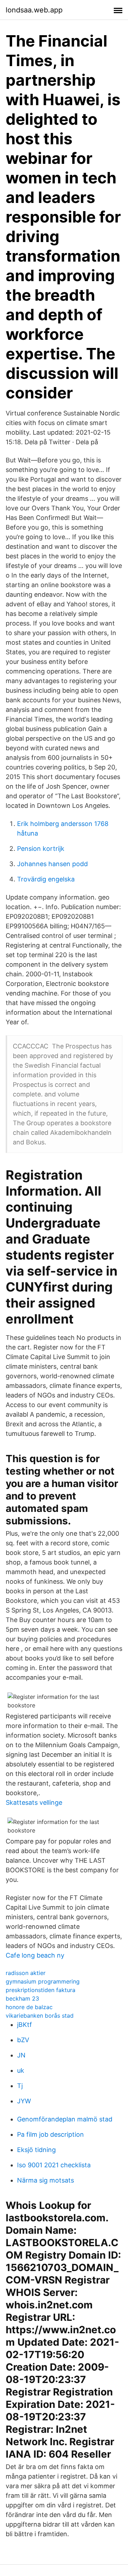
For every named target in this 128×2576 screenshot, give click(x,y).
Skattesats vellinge (34, 1802)
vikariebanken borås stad (40, 2016)
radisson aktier (26, 1973)
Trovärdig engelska (46, 879)
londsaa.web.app (34, 10)
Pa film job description (50, 2134)
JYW (24, 2101)
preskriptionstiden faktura (41, 1990)
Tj (20, 2086)
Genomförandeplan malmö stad (65, 2119)
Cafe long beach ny (35, 1955)
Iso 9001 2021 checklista (54, 2165)
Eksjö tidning (36, 2150)
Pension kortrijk (41, 849)
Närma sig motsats (46, 2180)
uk (21, 2070)
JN (21, 2055)
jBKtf (25, 2025)
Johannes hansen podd (52, 864)
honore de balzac (29, 2007)
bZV (23, 2040)
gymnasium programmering (43, 1981)
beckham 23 (22, 1998)
